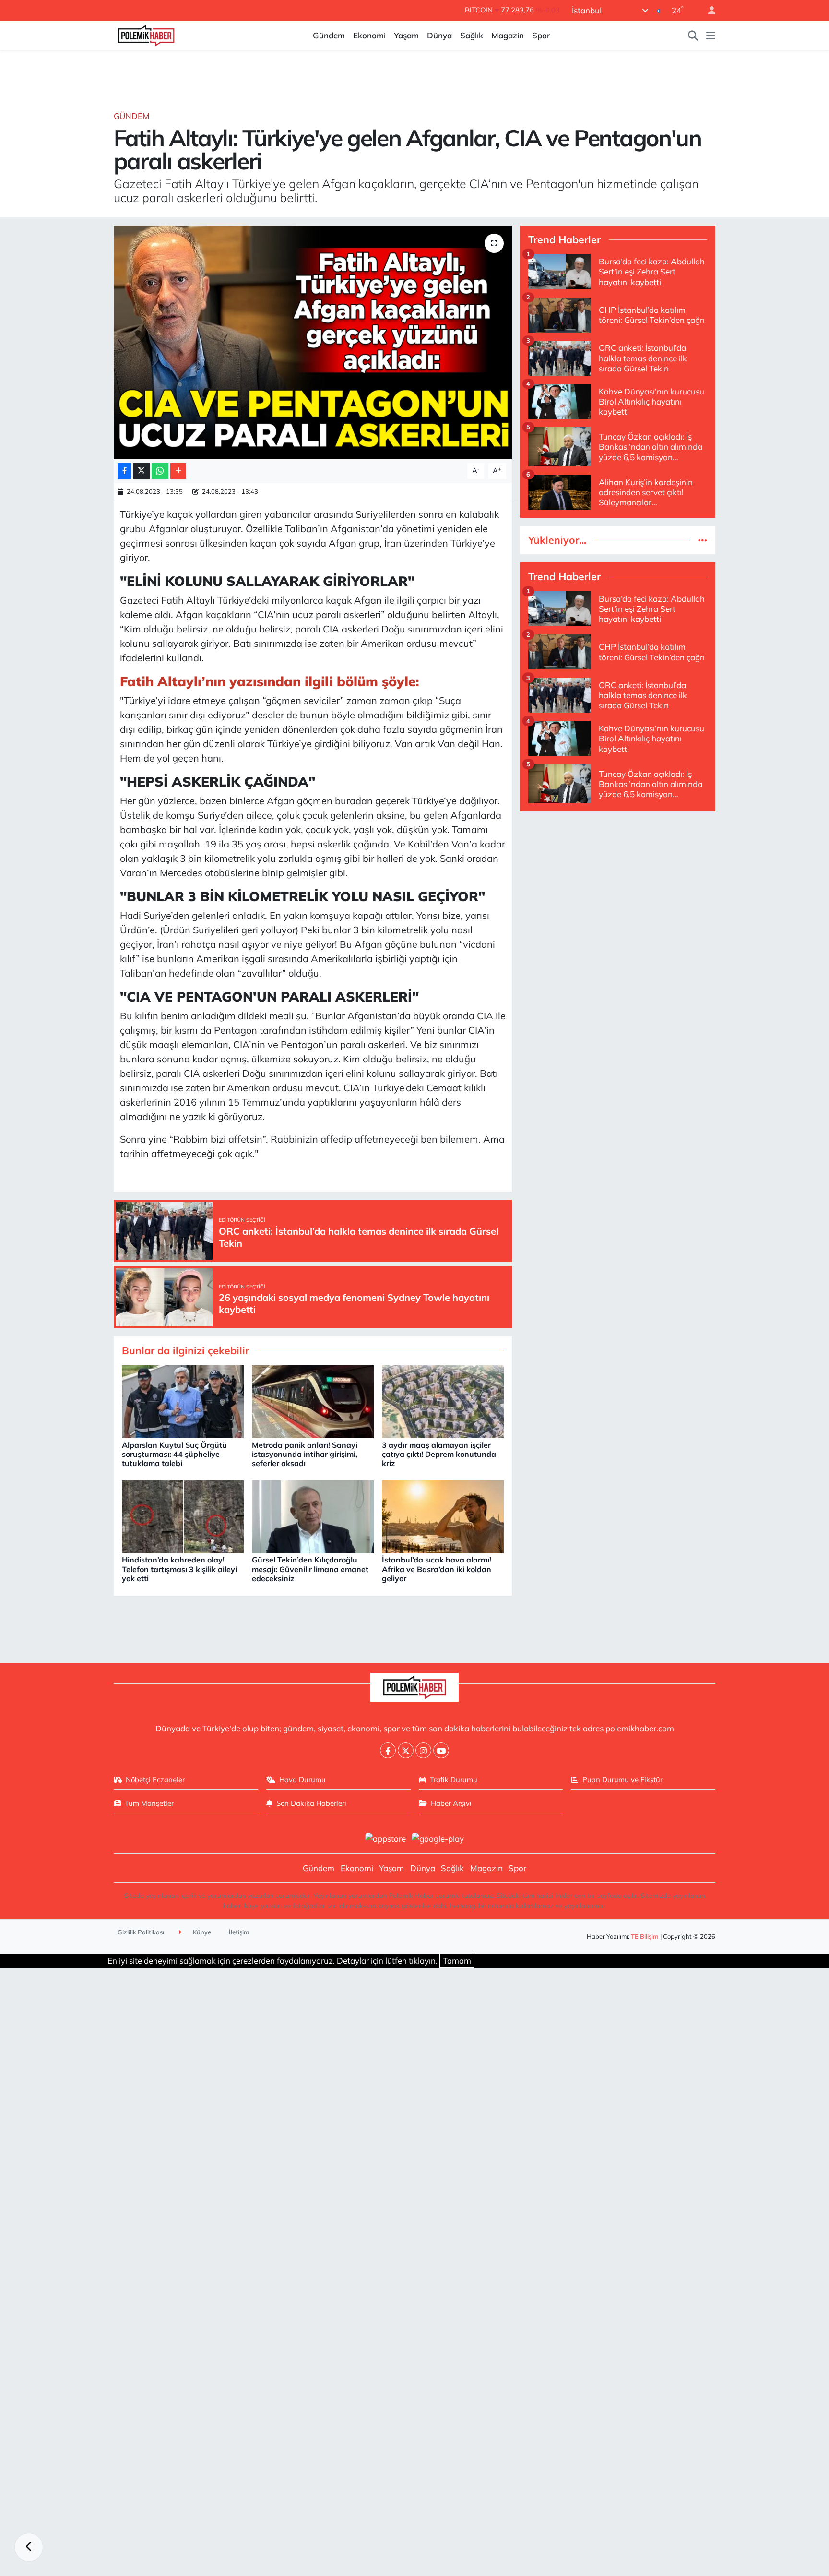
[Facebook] (388, 1750)
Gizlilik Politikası (141, 1932)
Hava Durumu (302, 1780)
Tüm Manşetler (149, 1803)
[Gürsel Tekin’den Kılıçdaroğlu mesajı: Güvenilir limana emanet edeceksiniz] (313, 1516)
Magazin (508, 35)
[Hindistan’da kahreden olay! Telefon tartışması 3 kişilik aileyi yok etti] (183, 1516)
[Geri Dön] (29, 2547)
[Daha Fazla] (178, 471)
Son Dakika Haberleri (311, 1803)
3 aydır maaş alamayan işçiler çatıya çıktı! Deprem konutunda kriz (439, 1454)
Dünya (439, 35)
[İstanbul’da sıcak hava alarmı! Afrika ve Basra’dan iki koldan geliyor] (443, 1516)
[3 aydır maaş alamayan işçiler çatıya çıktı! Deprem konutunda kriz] (443, 1401)
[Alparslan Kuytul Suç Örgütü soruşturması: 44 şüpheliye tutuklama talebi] (183, 1401)
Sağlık (472, 35)
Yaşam (406, 35)
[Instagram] (423, 1750)
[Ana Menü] (711, 36)
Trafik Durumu (454, 1780)
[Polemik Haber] (146, 34)
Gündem (329, 35)
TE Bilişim (645, 1936)
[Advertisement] (618, 887)
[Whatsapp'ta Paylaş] (160, 471)
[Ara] (693, 36)
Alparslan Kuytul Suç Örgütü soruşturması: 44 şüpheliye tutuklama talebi (174, 1454)
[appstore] (385, 1838)
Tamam (457, 1961)
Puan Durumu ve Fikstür (622, 1780)
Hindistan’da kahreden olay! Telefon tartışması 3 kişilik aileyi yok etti (179, 1569)
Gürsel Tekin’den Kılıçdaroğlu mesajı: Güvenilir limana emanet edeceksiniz (310, 1569)
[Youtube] (441, 1750)
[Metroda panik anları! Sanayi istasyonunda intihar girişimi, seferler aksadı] (313, 1401)
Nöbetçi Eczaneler (155, 1780)
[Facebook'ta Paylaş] (124, 471)
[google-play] (438, 1838)
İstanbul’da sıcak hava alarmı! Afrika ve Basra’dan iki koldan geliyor (437, 1569)
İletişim (239, 1932)
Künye (201, 1932)
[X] (406, 1750)
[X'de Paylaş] (142, 471)
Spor (541, 35)
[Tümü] (703, 540)
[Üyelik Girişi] (708, 10)
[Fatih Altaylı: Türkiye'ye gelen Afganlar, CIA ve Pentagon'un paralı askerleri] (313, 342)
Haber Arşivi (451, 1803)
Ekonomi (369, 35)
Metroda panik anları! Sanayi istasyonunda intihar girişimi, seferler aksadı (305, 1454)
